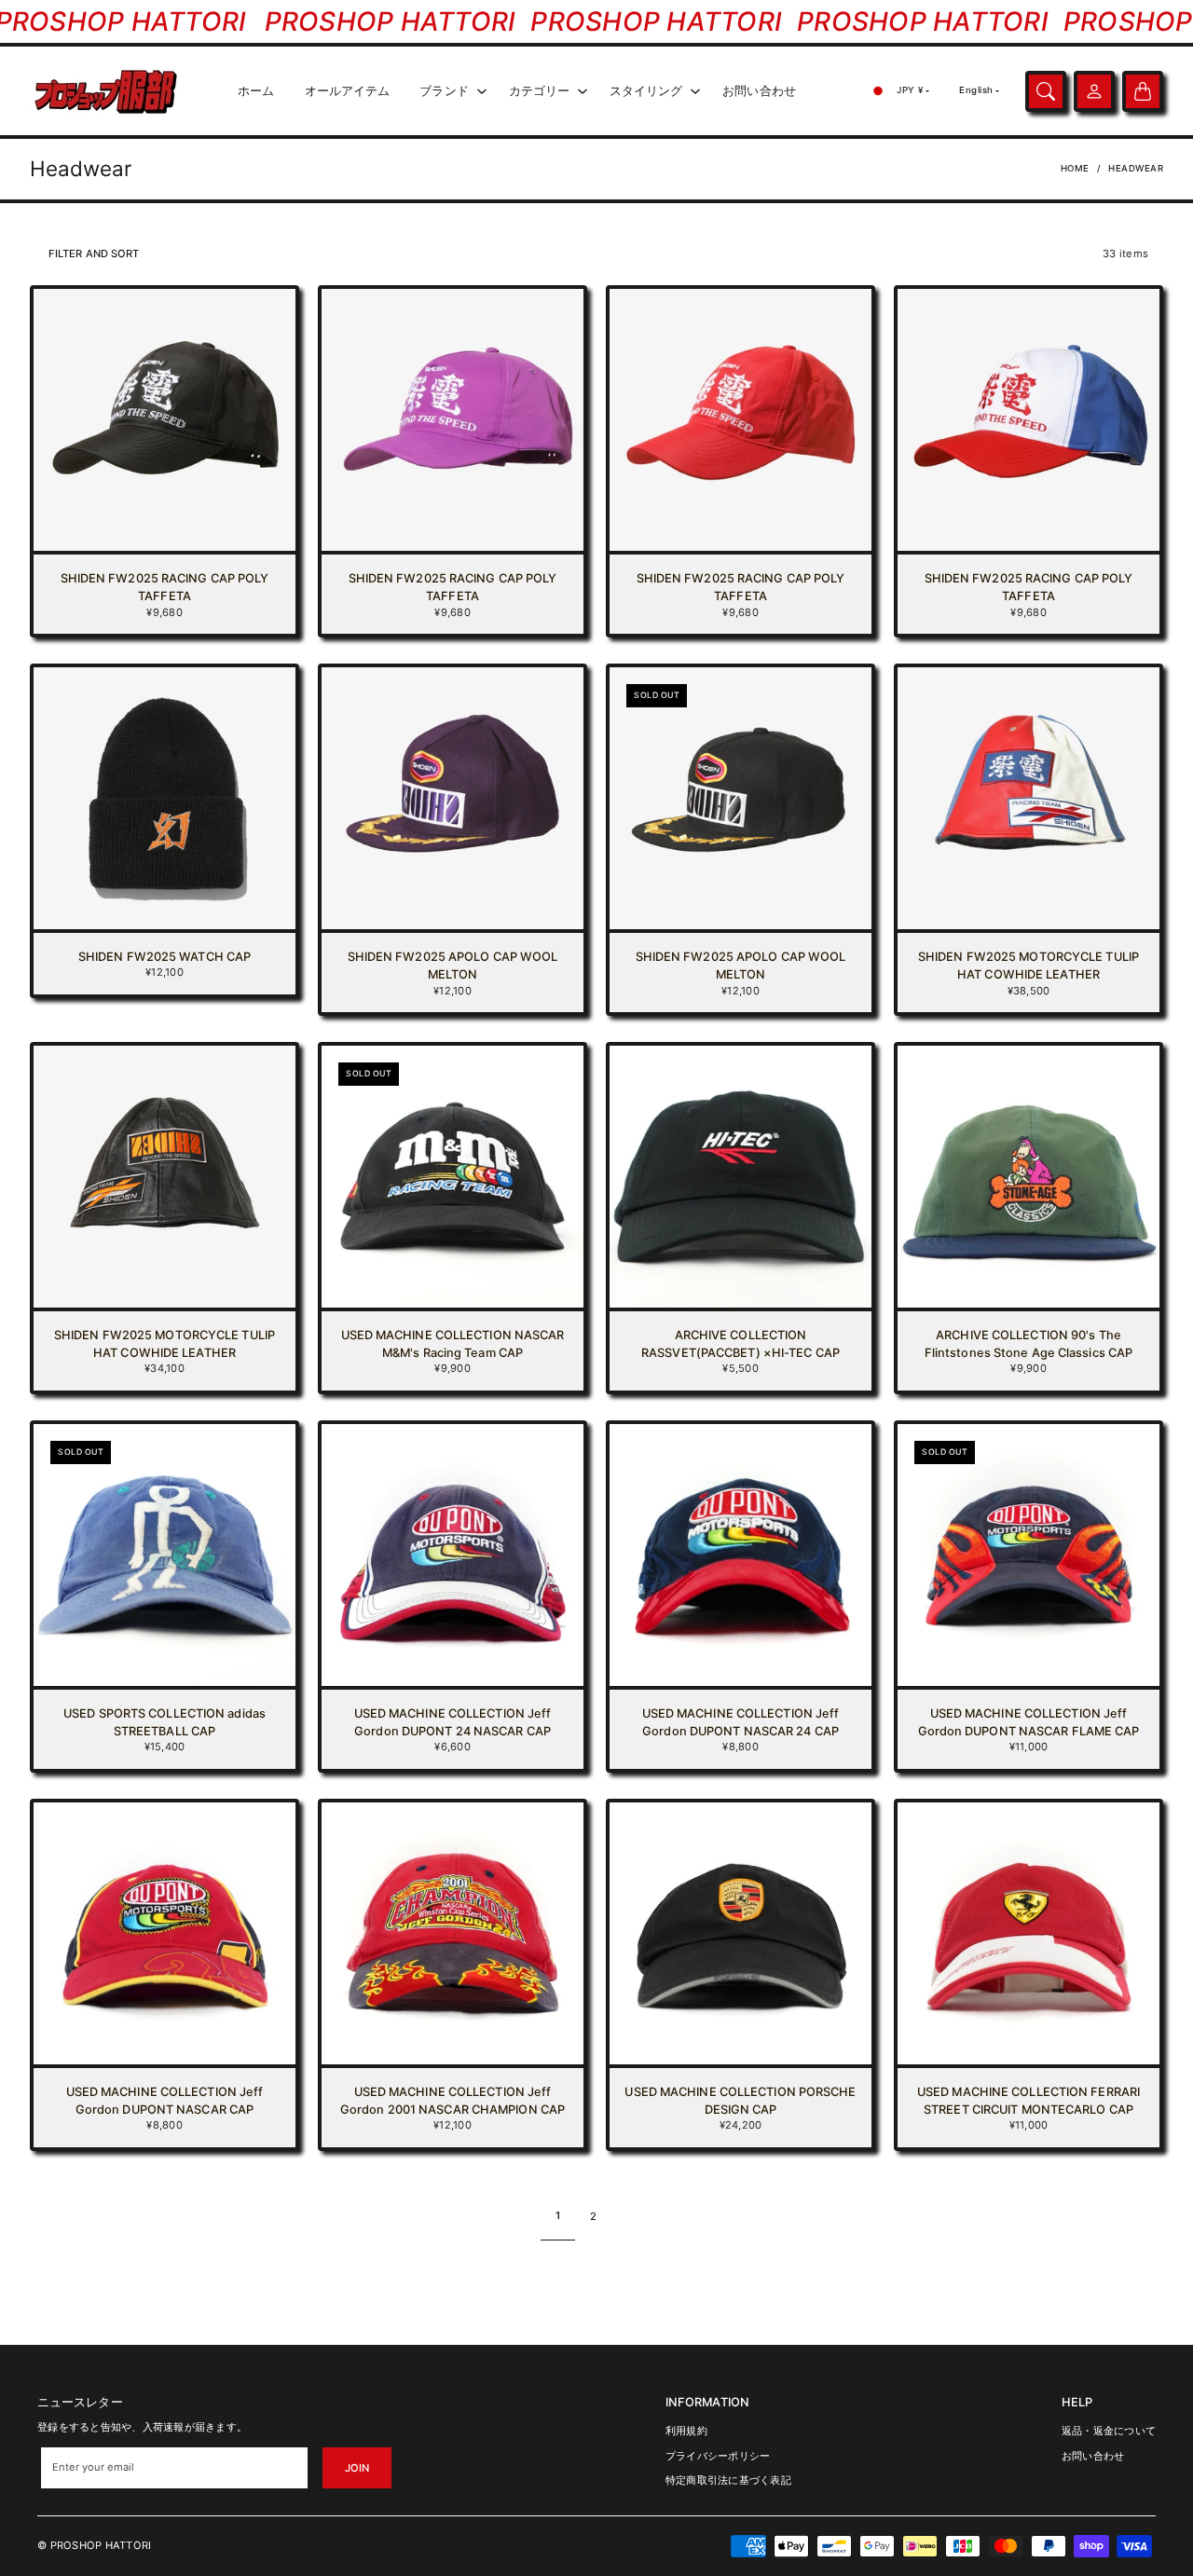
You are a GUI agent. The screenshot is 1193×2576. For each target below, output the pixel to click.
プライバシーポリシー (718, 2456)
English (976, 90)
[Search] (1046, 91)
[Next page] (632, 2216)
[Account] (1094, 91)
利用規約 (686, 2431)
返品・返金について (1109, 2431)
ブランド (444, 91)
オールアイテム (348, 91)
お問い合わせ (759, 91)
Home (1075, 168)
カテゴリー (540, 91)
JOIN (357, 2468)
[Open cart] (1143, 91)
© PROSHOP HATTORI (94, 2545)
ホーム (256, 91)
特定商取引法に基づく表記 (728, 2480)
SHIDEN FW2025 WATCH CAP (165, 957)
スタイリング (646, 91)
